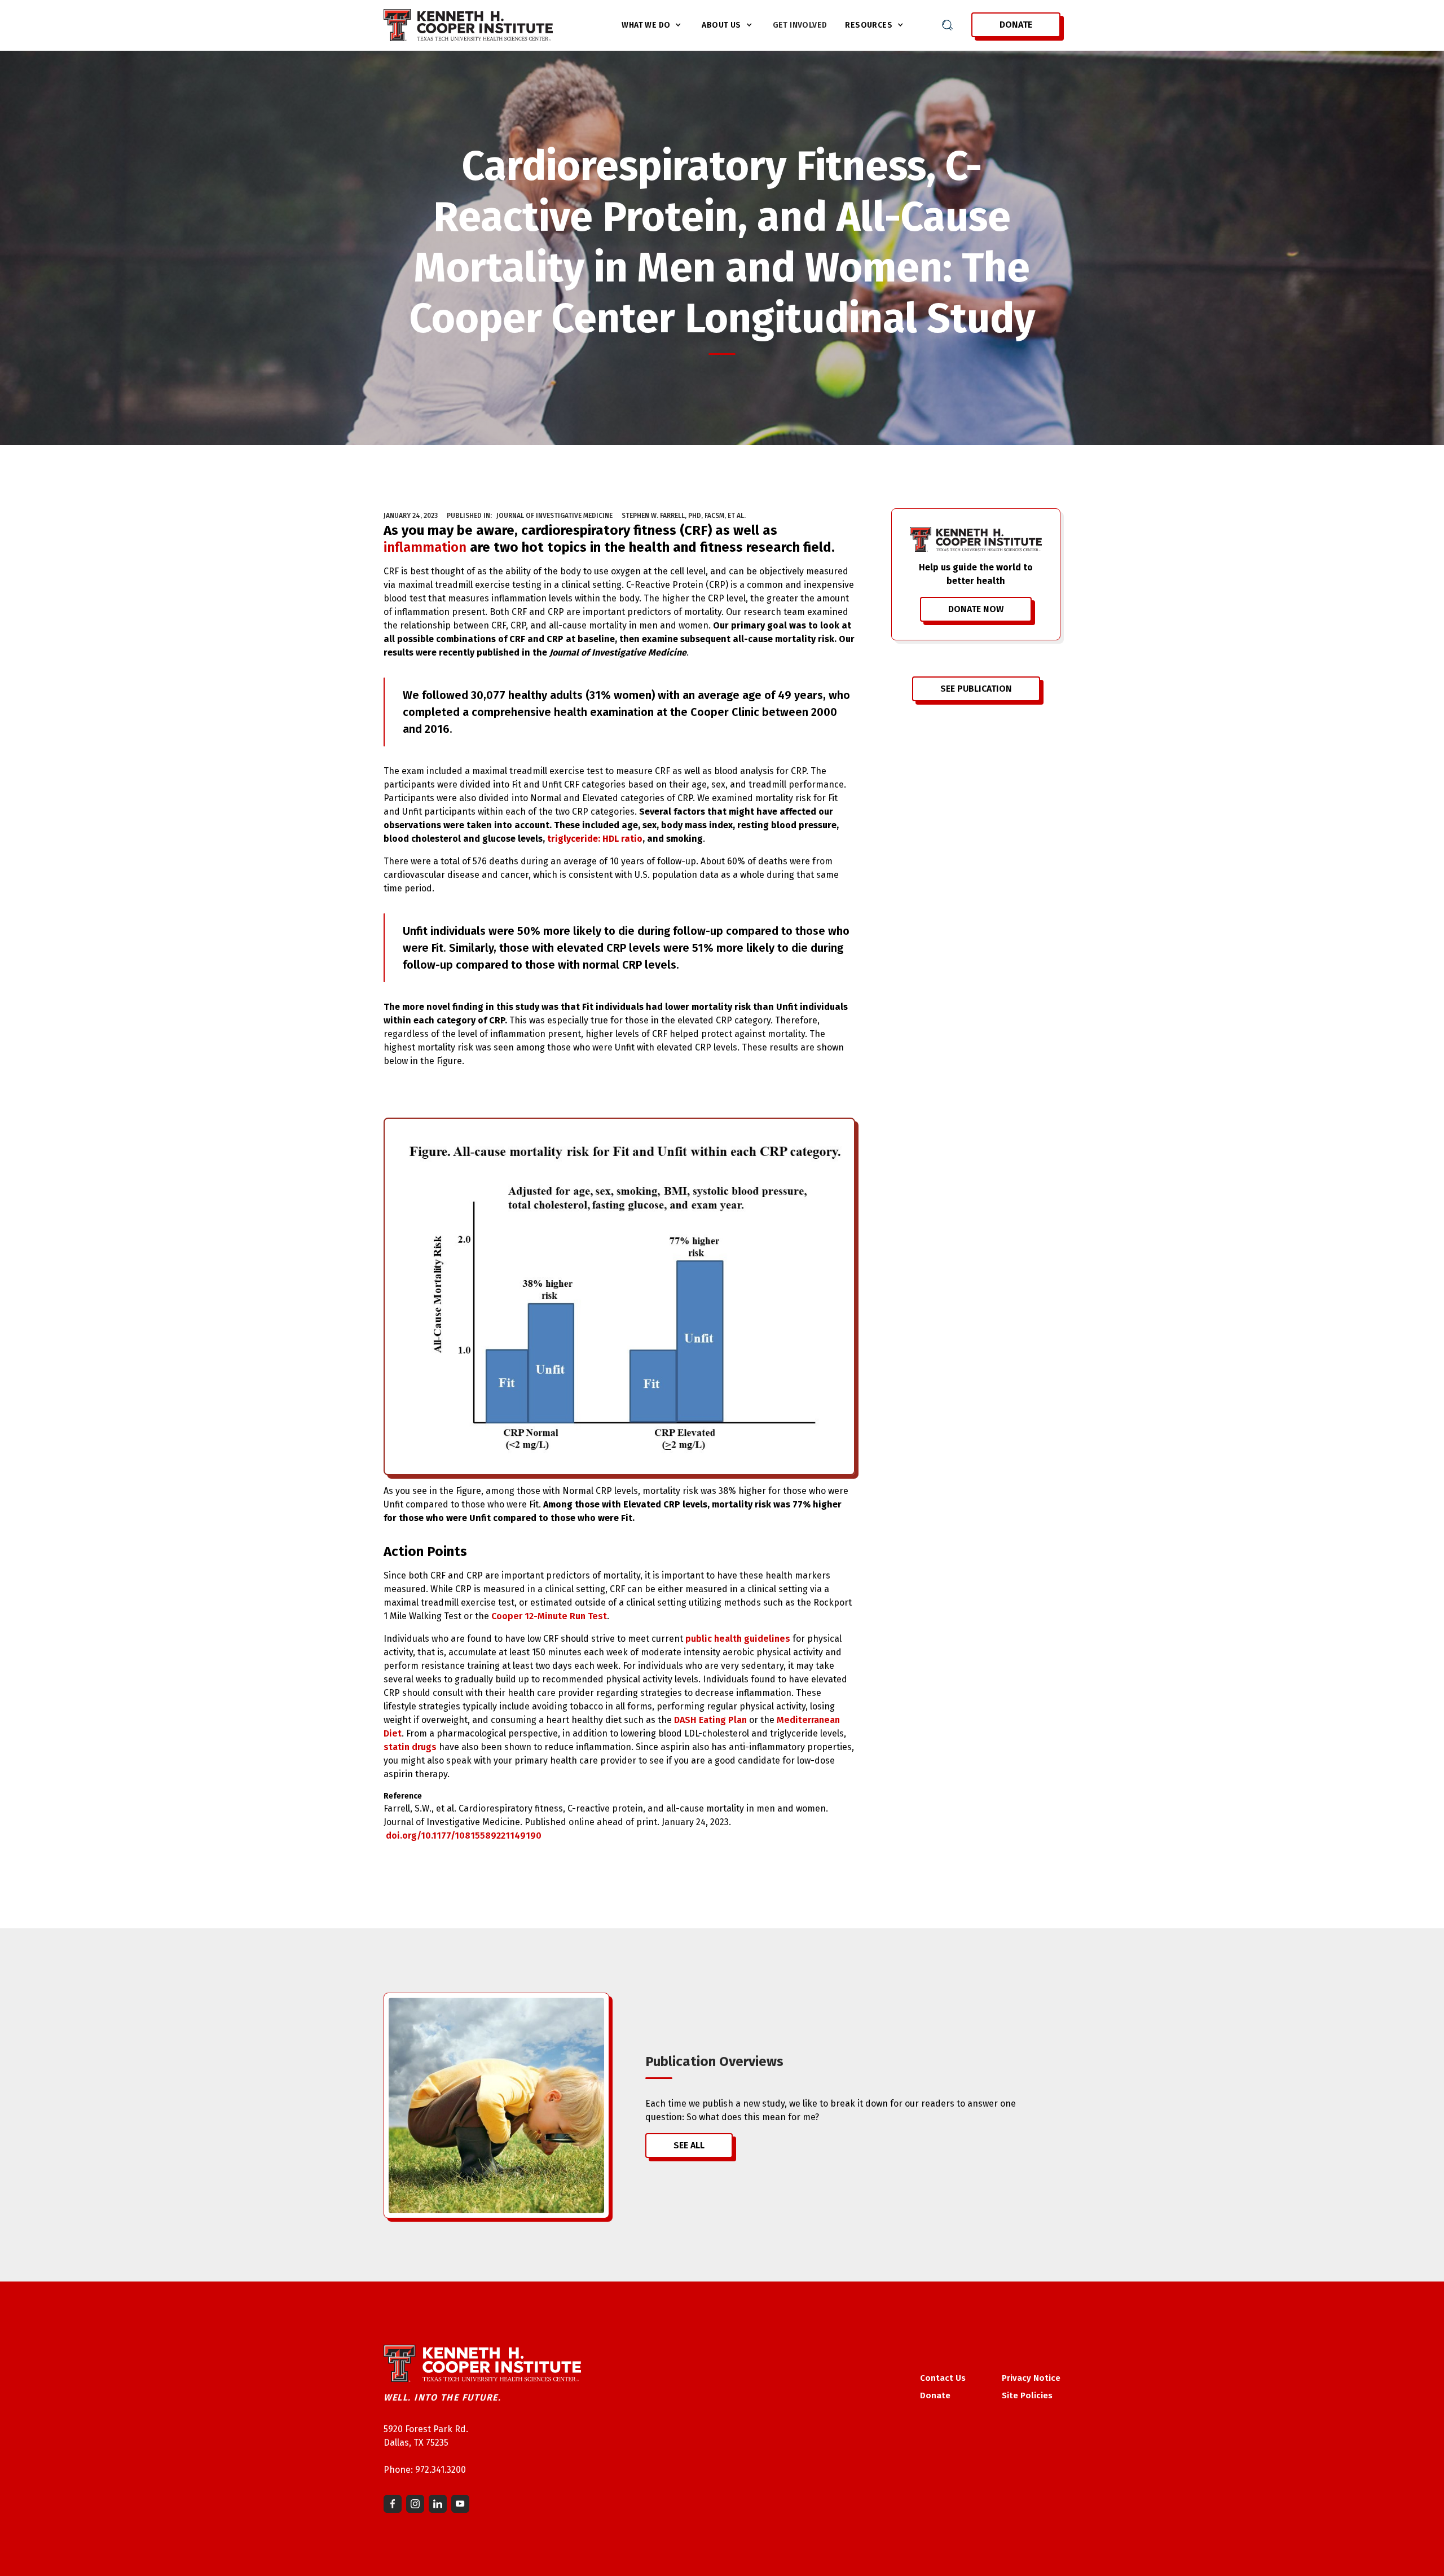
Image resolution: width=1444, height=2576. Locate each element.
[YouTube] (460, 2504)
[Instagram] (415, 2504)
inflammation (425, 547)
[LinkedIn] (438, 2504)
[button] (653, 25)
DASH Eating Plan (710, 1720)
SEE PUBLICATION (976, 689)
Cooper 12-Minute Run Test (549, 1616)
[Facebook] (393, 2504)
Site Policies (1027, 2395)
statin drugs (410, 1747)
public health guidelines (738, 1639)
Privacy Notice (1031, 2378)
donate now (976, 609)
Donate (1016, 25)
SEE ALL (689, 2145)
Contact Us (943, 2378)
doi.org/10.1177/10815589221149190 (464, 1836)
